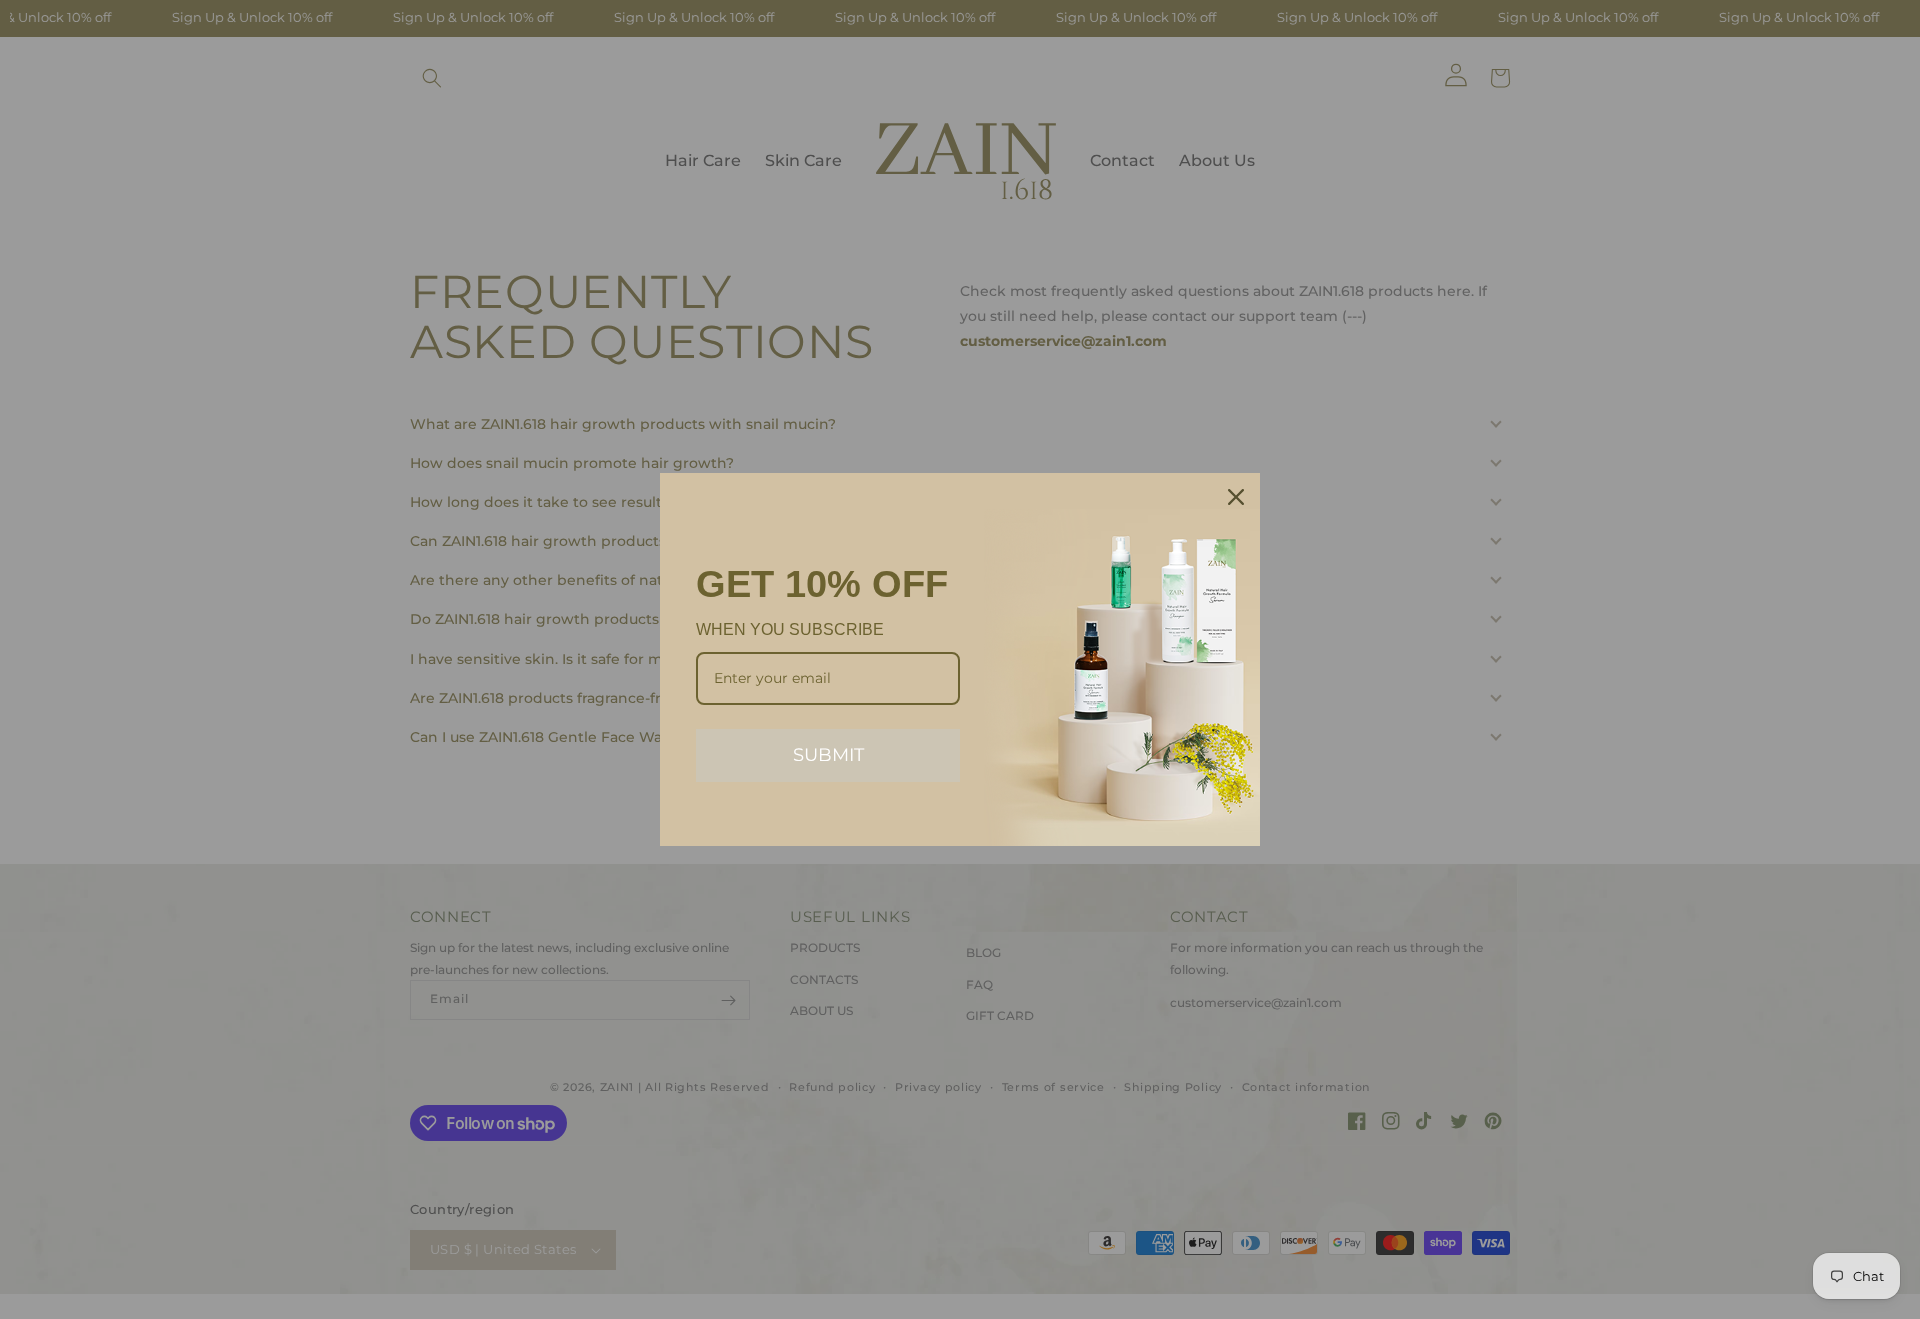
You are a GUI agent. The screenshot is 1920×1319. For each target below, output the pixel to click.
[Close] (1236, 497)
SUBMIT (828, 755)
